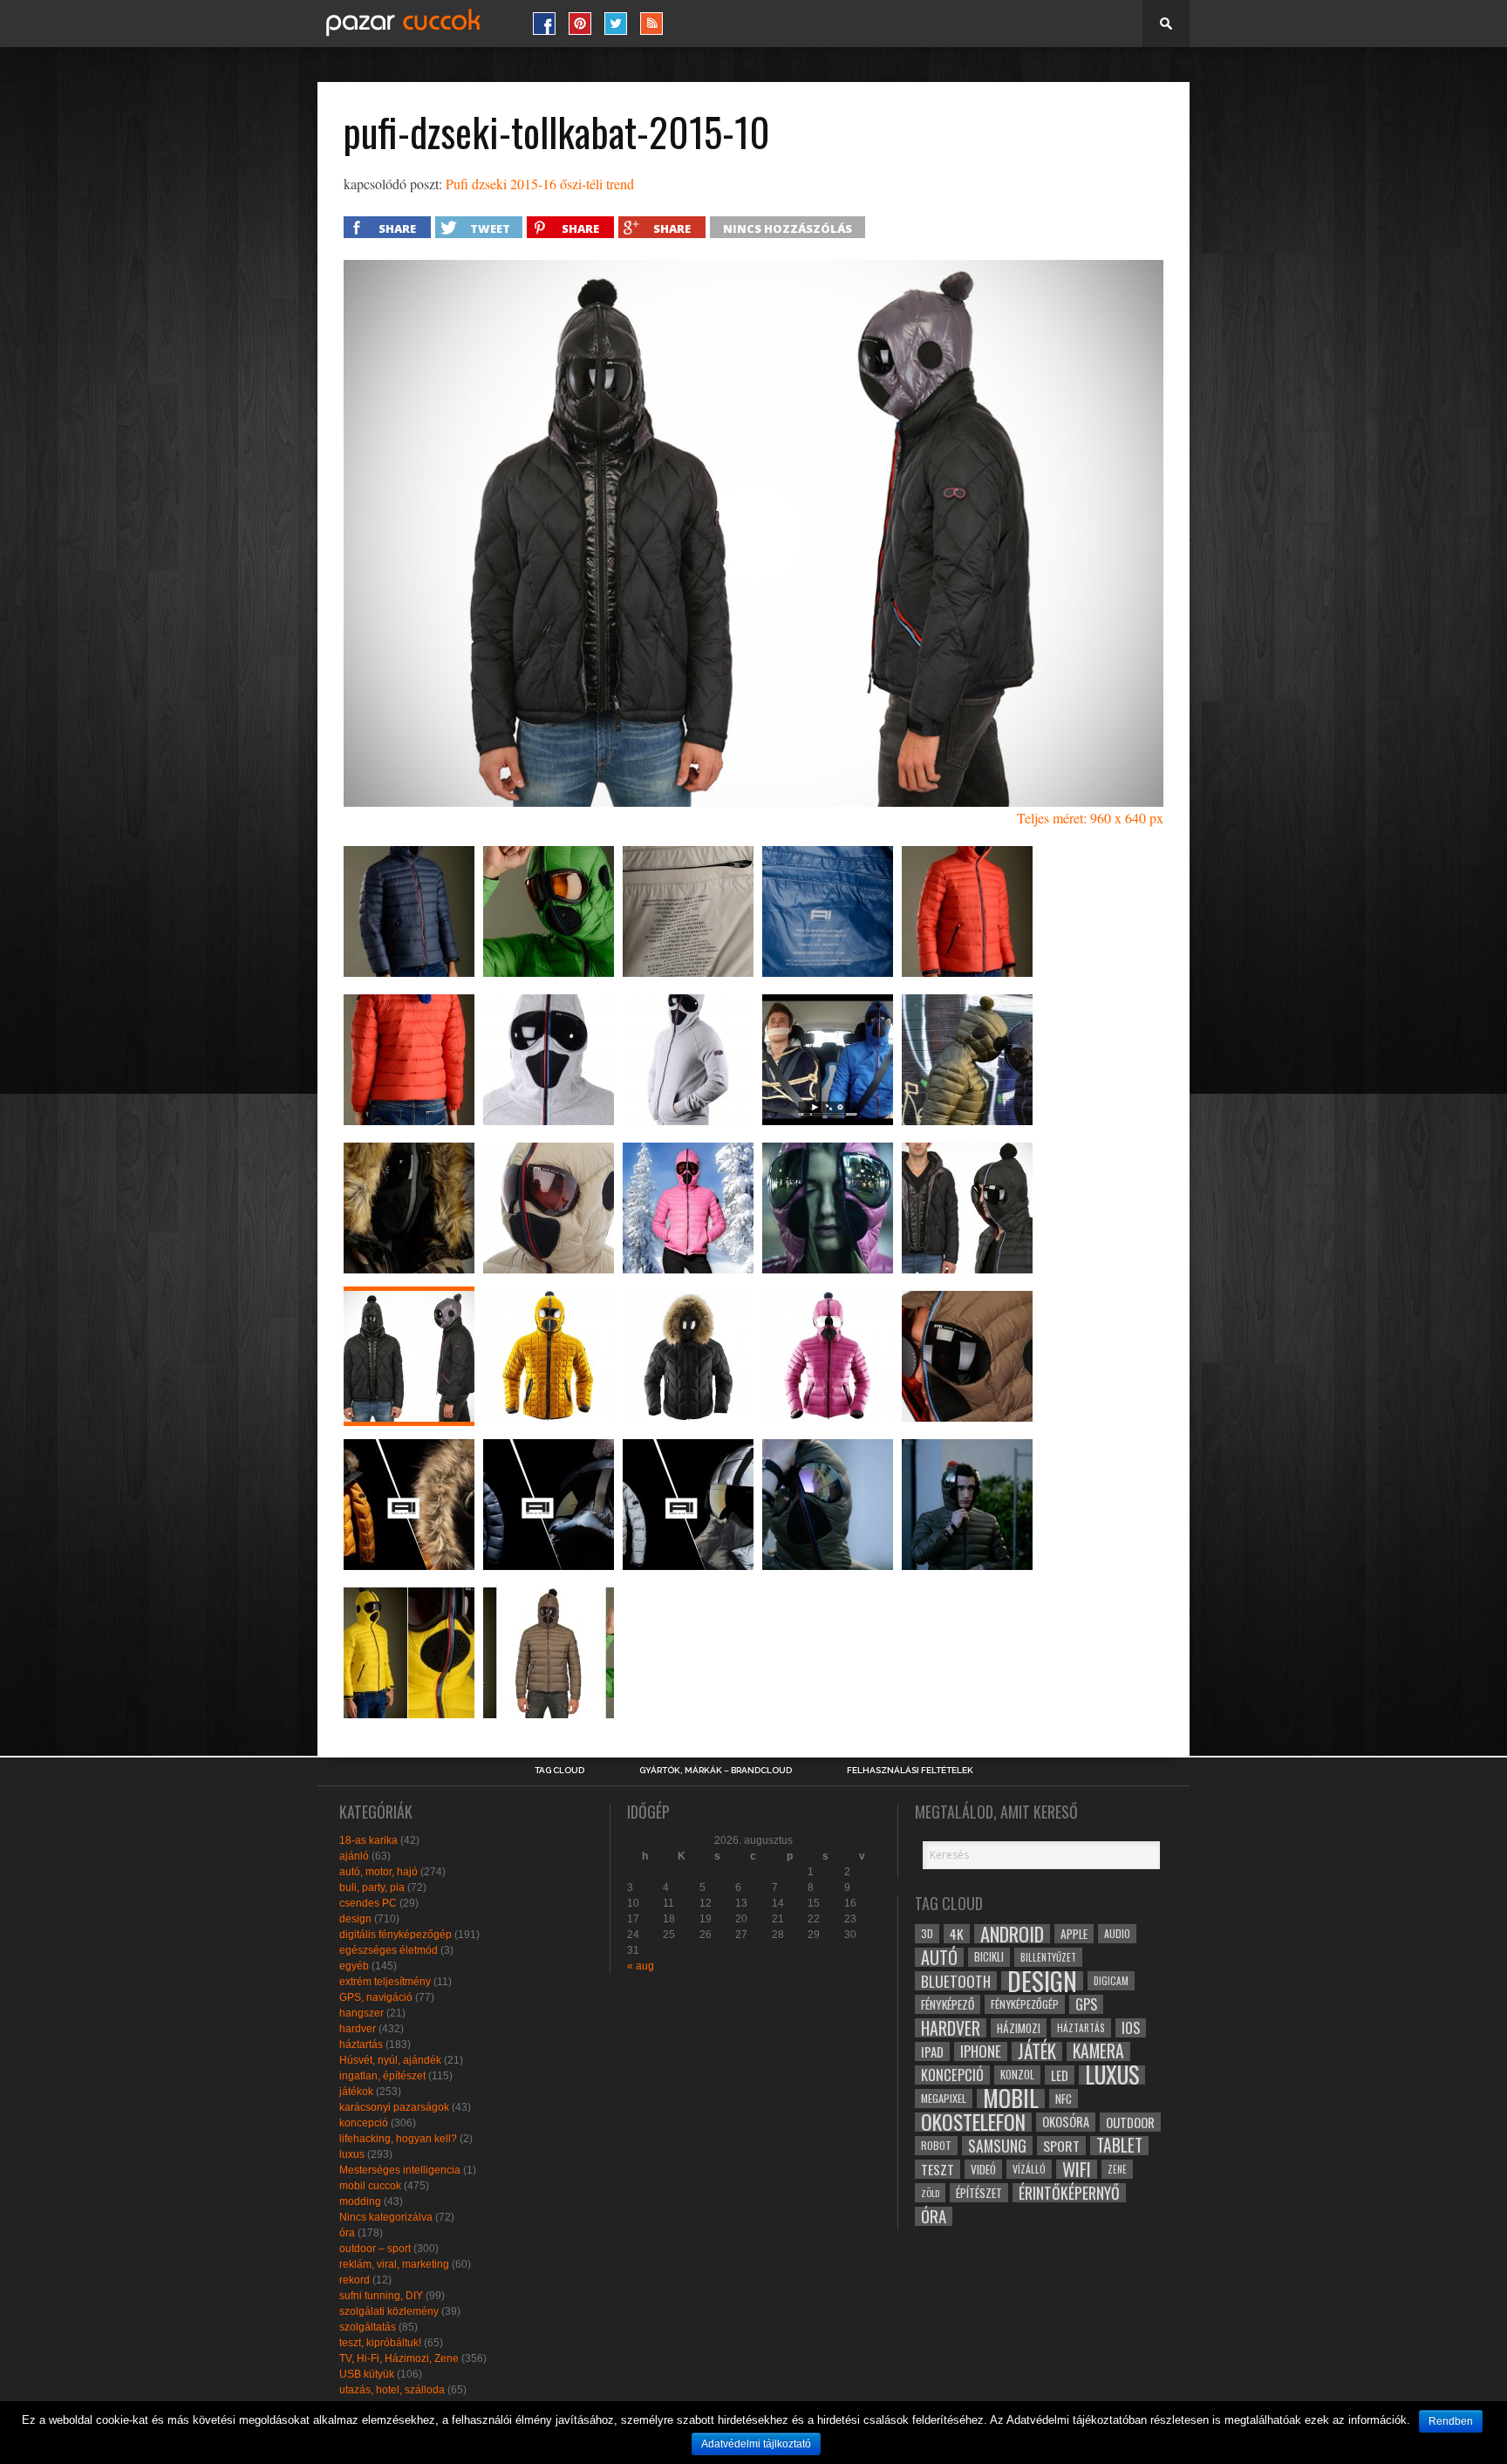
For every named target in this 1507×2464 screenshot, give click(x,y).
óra (347, 2233)
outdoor (1130, 2122)
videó (983, 2169)
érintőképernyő (1069, 2193)
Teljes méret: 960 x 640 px (1090, 818)
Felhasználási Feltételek (910, 1771)
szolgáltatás (368, 2327)
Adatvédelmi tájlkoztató (756, 2444)
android (1012, 1934)
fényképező (948, 2004)
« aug (641, 1966)
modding (360, 2201)
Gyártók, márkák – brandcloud (716, 1771)
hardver (358, 2029)
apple (1074, 1934)
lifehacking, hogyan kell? (398, 2139)
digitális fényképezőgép (396, 1935)
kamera (1098, 2051)
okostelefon (973, 2122)
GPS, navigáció (376, 1997)
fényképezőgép (1025, 2004)
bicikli (989, 1957)
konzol (1017, 2075)
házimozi (1019, 2028)
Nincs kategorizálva (386, 2217)
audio (1117, 1933)
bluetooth (956, 1981)
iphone (981, 2051)
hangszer (361, 2013)
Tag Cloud (559, 1771)
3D (927, 1933)
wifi (1077, 2169)
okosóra (1066, 2122)
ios (1131, 2028)
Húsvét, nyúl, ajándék (390, 2060)
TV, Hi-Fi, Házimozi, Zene (399, 2358)
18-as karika (368, 1840)
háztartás (361, 2044)
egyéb (354, 1966)
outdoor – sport (375, 2249)
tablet (1119, 2146)
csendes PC (368, 1903)
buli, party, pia (372, 1887)
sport (1061, 2146)
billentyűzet (1048, 1957)
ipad (932, 2051)
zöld (930, 2193)
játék (1037, 2051)
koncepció (364, 2123)
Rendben (1451, 2421)
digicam (1111, 1980)
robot (936, 2145)
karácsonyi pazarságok (394, 2107)
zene (1117, 2169)
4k (957, 1934)
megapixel (944, 2098)
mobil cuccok (370, 2186)
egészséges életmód (389, 1950)
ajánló (354, 1856)
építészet (979, 2193)
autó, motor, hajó (378, 1872)
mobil (1011, 2099)
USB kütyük (367, 2374)
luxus (352, 2154)
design (355, 1919)
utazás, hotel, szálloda (392, 2390)
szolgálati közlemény (389, 2311)
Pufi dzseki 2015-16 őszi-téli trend (540, 184)
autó (939, 1957)
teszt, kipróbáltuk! (380, 2343)
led (1060, 2075)
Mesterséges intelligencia (400, 2170)
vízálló (1029, 2169)
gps (1086, 2004)
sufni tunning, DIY (381, 2296)
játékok (356, 2092)
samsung (997, 2146)
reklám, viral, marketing (394, 2264)
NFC (1064, 2098)
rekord (355, 2280)
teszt (938, 2169)
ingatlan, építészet (382, 2076)
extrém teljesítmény (385, 1982)
